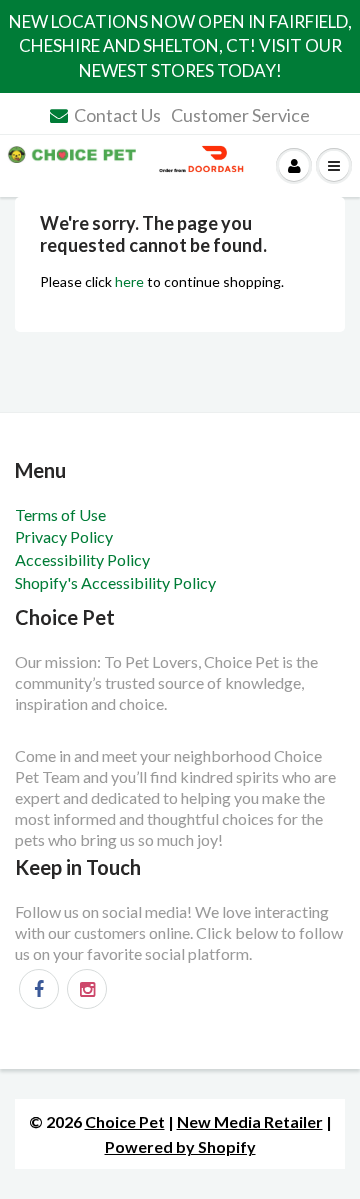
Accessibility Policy (82, 559)
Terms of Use (60, 514)
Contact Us (117, 115)
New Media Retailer (250, 1121)
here (129, 281)
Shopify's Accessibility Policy (115, 582)
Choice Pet (125, 1121)
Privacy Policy (64, 536)
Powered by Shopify (180, 1146)
